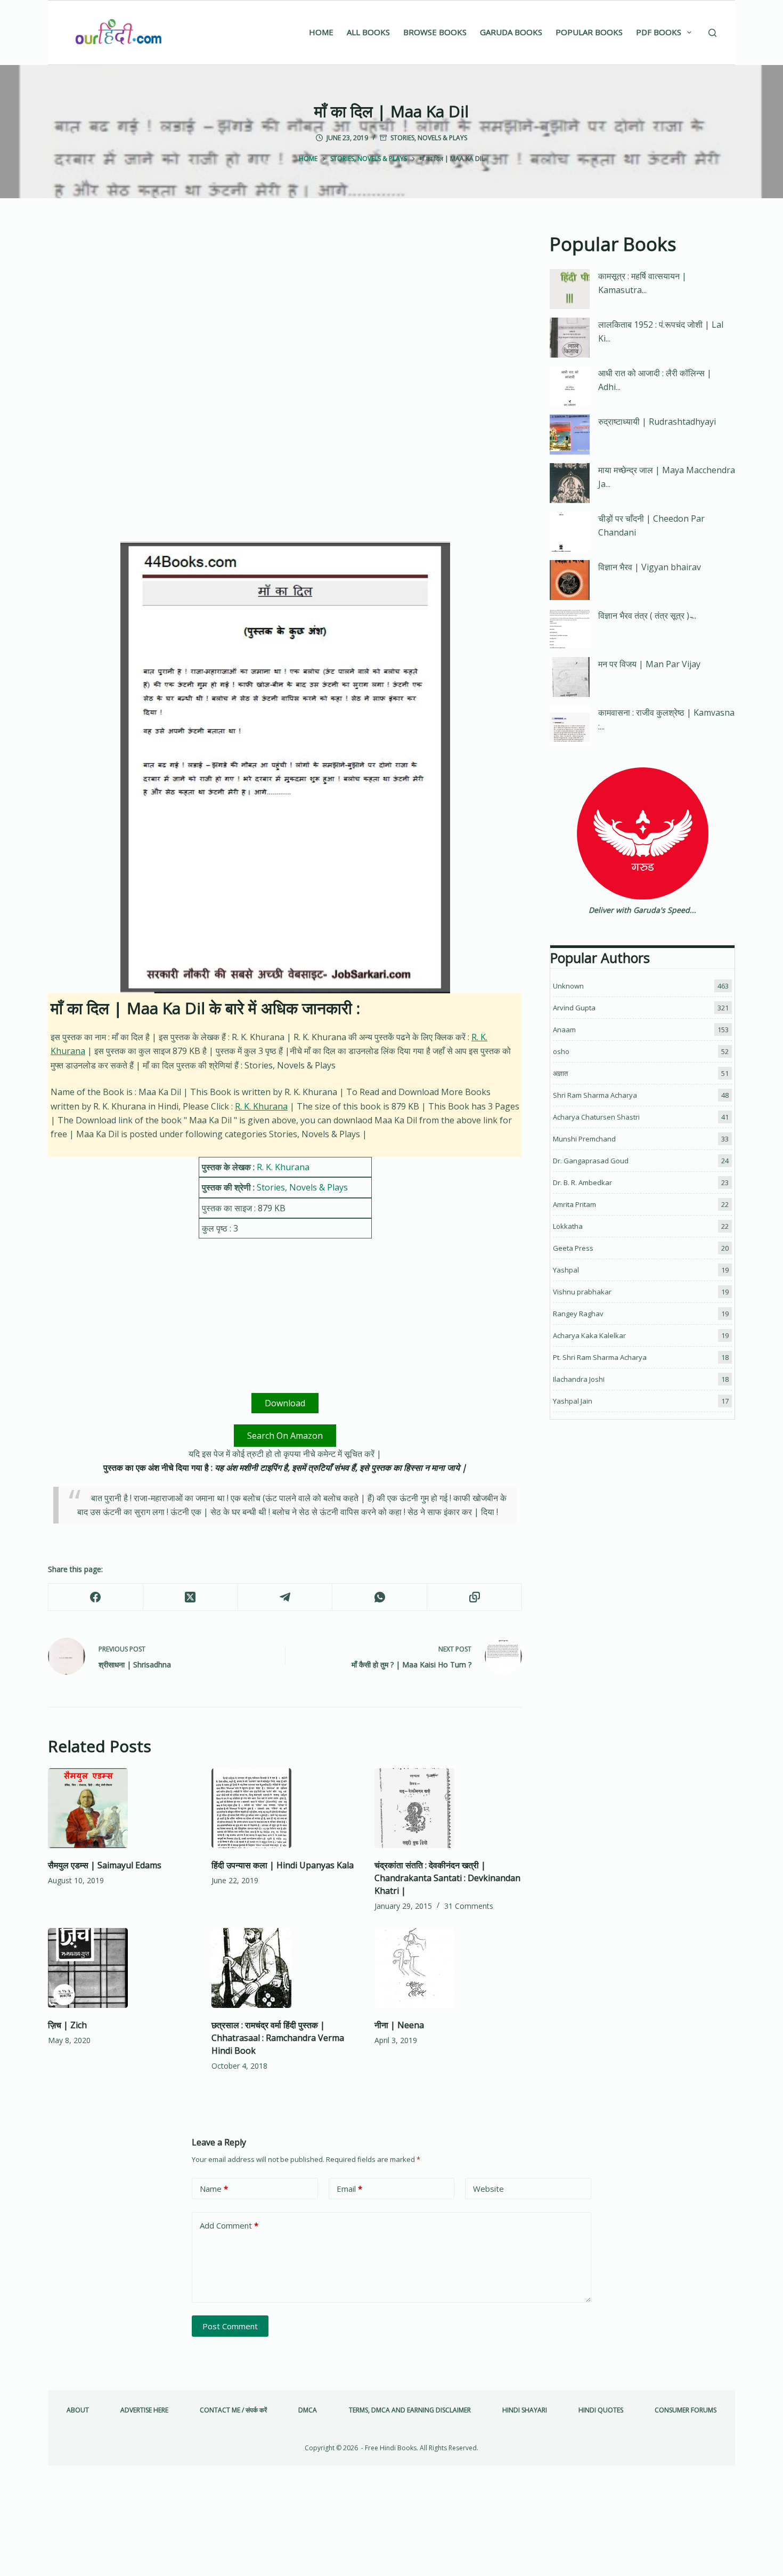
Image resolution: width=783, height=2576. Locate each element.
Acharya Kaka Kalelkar (589, 1335)
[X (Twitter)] (191, 1597)
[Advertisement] (285, 309)
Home (321, 32)
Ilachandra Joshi (579, 1379)
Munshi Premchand (584, 1139)
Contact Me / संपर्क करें (233, 2410)
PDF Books (659, 32)
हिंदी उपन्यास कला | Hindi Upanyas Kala (283, 1865)
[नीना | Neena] (448, 1968)
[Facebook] (96, 1597)
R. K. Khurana (261, 1106)
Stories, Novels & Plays (429, 138)
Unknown (568, 986)
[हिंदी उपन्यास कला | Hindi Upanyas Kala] (285, 1808)
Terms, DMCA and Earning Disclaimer (410, 2410)
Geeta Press (573, 1248)
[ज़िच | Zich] (122, 1968)
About (78, 2410)
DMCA (308, 2410)
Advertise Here (144, 2410)
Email (349, 2189)
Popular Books (589, 32)
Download (285, 1403)
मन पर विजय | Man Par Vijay (649, 664)
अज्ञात (560, 1073)
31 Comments (469, 1906)
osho (561, 1051)
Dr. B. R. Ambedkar (582, 1182)
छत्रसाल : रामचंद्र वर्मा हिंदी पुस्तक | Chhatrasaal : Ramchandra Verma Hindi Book (278, 2038)
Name (214, 2189)
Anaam (564, 1030)
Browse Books (435, 32)
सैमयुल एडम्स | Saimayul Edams (105, 1865)
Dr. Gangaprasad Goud (591, 1161)
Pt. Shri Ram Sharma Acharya (600, 1357)
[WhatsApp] (380, 1597)
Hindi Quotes (601, 2410)
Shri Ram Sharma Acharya (595, 1095)
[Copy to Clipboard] (475, 1597)
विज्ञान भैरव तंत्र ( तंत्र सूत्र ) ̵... (647, 615)
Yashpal (566, 1270)
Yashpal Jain (573, 1401)
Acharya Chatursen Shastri (596, 1117)
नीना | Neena (399, 2025)
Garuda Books (511, 32)
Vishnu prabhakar (582, 1292)
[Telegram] (286, 1597)
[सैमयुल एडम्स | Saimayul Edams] (122, 1808)
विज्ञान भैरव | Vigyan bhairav (650, 567)
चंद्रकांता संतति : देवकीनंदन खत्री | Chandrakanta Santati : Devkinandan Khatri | (447, 1878)
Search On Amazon (285, 1436)
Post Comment (230, 2326)
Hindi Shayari (525, 2410)
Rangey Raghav (578, 1314)
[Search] (712, 33)
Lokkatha (568, 1226)
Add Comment (229, 2225)
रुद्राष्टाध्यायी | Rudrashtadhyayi (657, 422)
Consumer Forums (686, 2410)
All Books (368, 32)
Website (488, 2189)
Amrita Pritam (574, 1204)
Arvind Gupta (574, 1008)
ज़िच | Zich (67, 2025)
